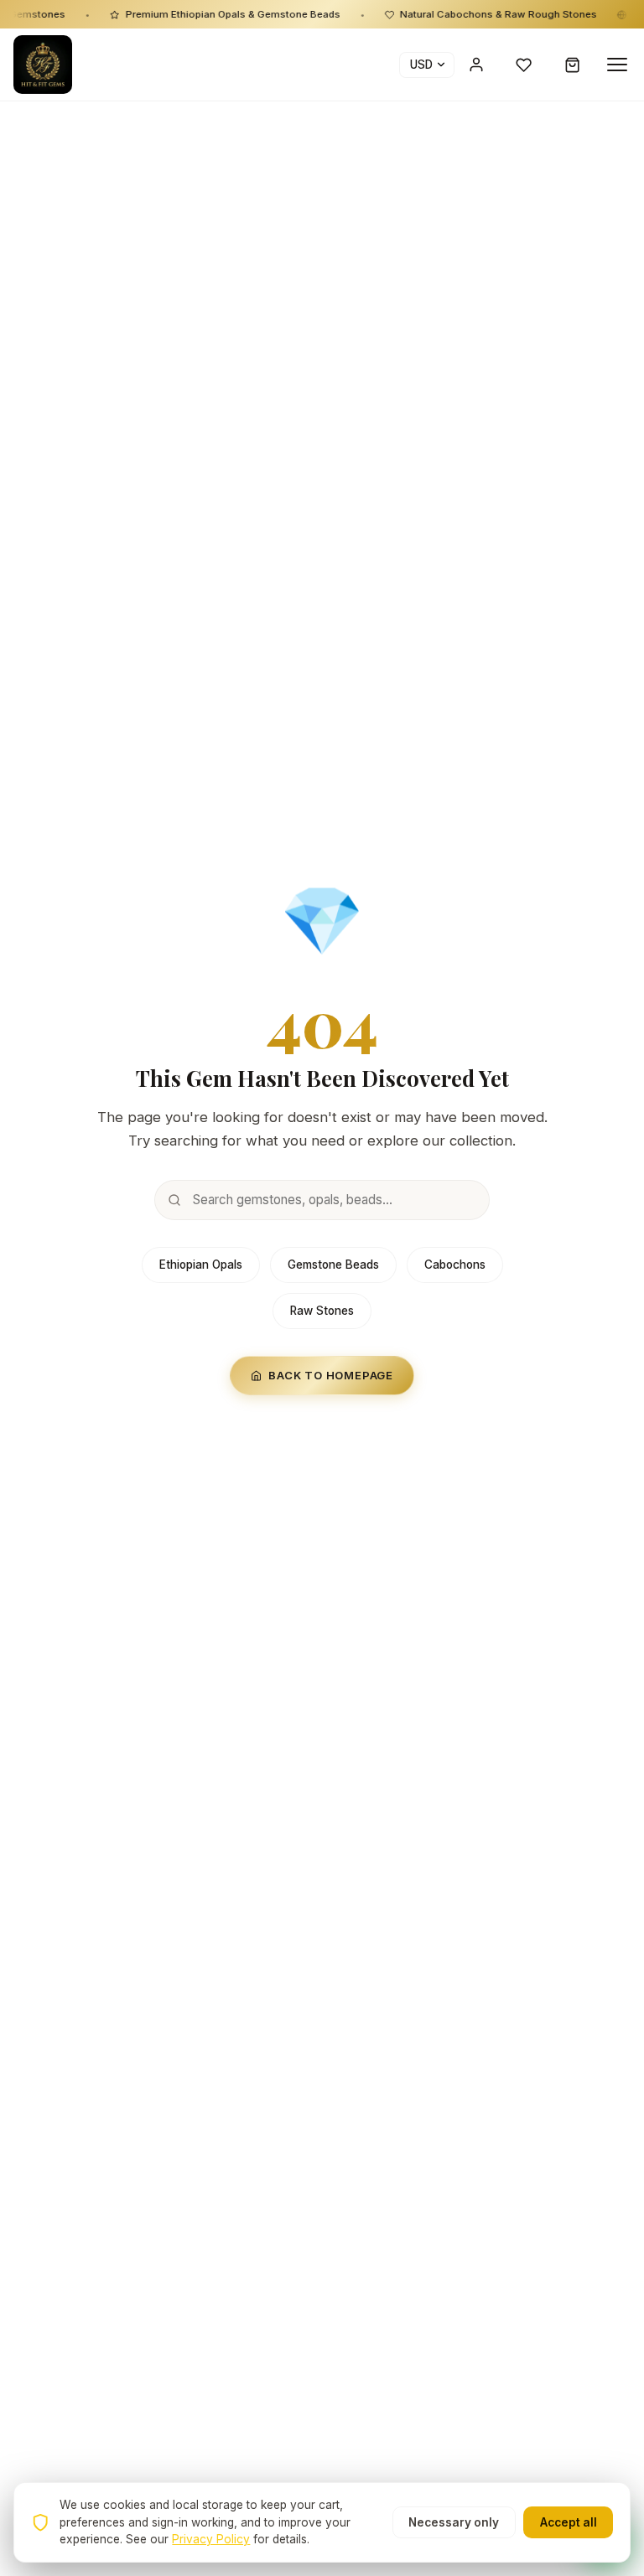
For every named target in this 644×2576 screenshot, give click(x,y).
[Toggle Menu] (617, 65)
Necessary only (454, 2522)
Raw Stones (322, 1311)
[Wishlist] (524, 65)
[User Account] (476, 65)
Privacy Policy (211, 2539)
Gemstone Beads (333, 1265)
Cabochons (455, 1265)
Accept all (569, 2522)
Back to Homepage (331, 1375)
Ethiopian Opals (201, 1265)
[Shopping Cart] (573, 65)
